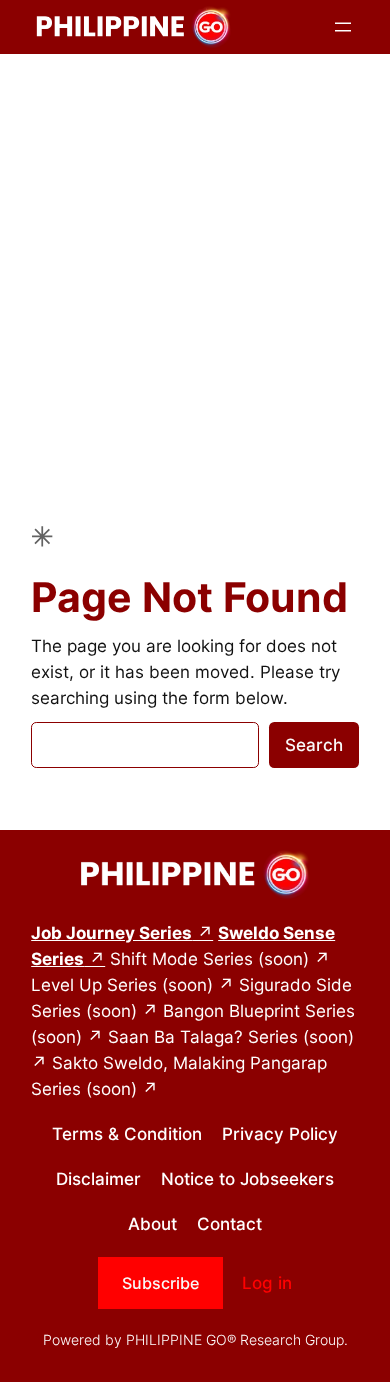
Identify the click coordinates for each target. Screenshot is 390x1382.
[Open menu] (343, 27)
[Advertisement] (195, 268)
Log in (267, 1283)
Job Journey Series (111, 933)
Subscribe (160, 1283)
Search (314, 745)
